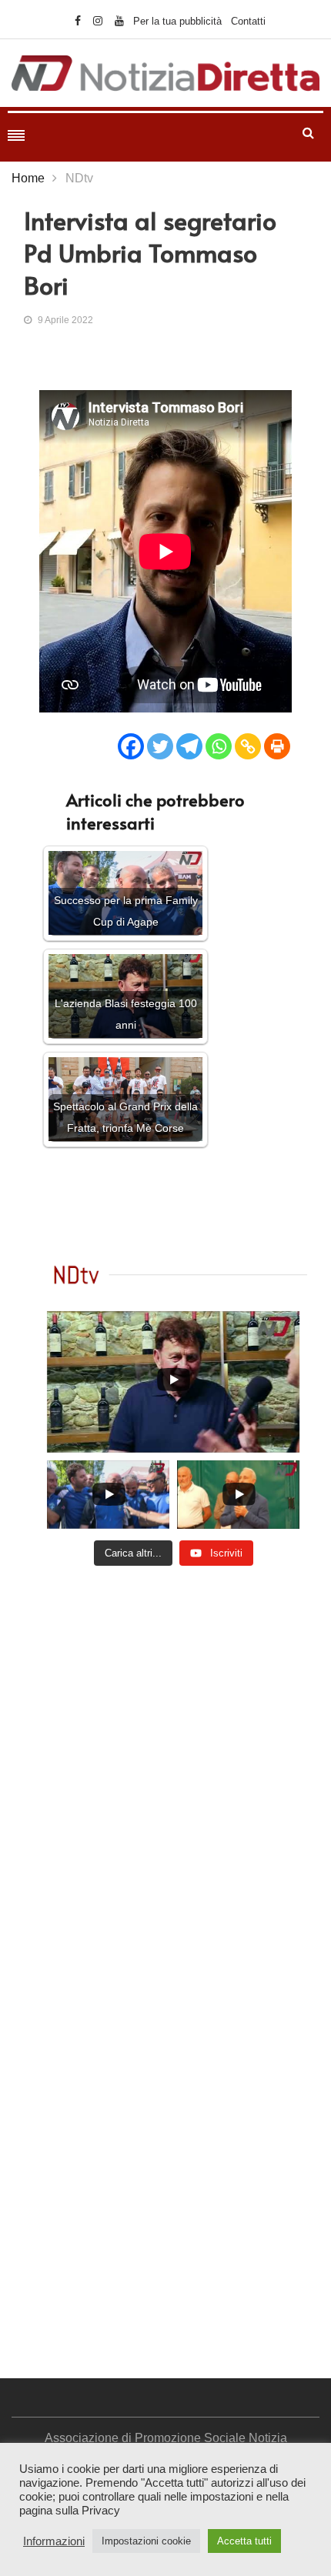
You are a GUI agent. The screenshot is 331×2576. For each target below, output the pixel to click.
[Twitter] (160, 746)
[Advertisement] (165, 1767)
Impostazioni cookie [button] (146, 2541)
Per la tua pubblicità (177, 21)
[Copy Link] (248, 746)
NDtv (79, 178)
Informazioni (54, 2541)
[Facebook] (131, 746)
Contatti (248, 21)
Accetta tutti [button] (244, 2541)
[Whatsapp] (219, 746)
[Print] (277, 746)
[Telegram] (189, 746)
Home (28, 178)
